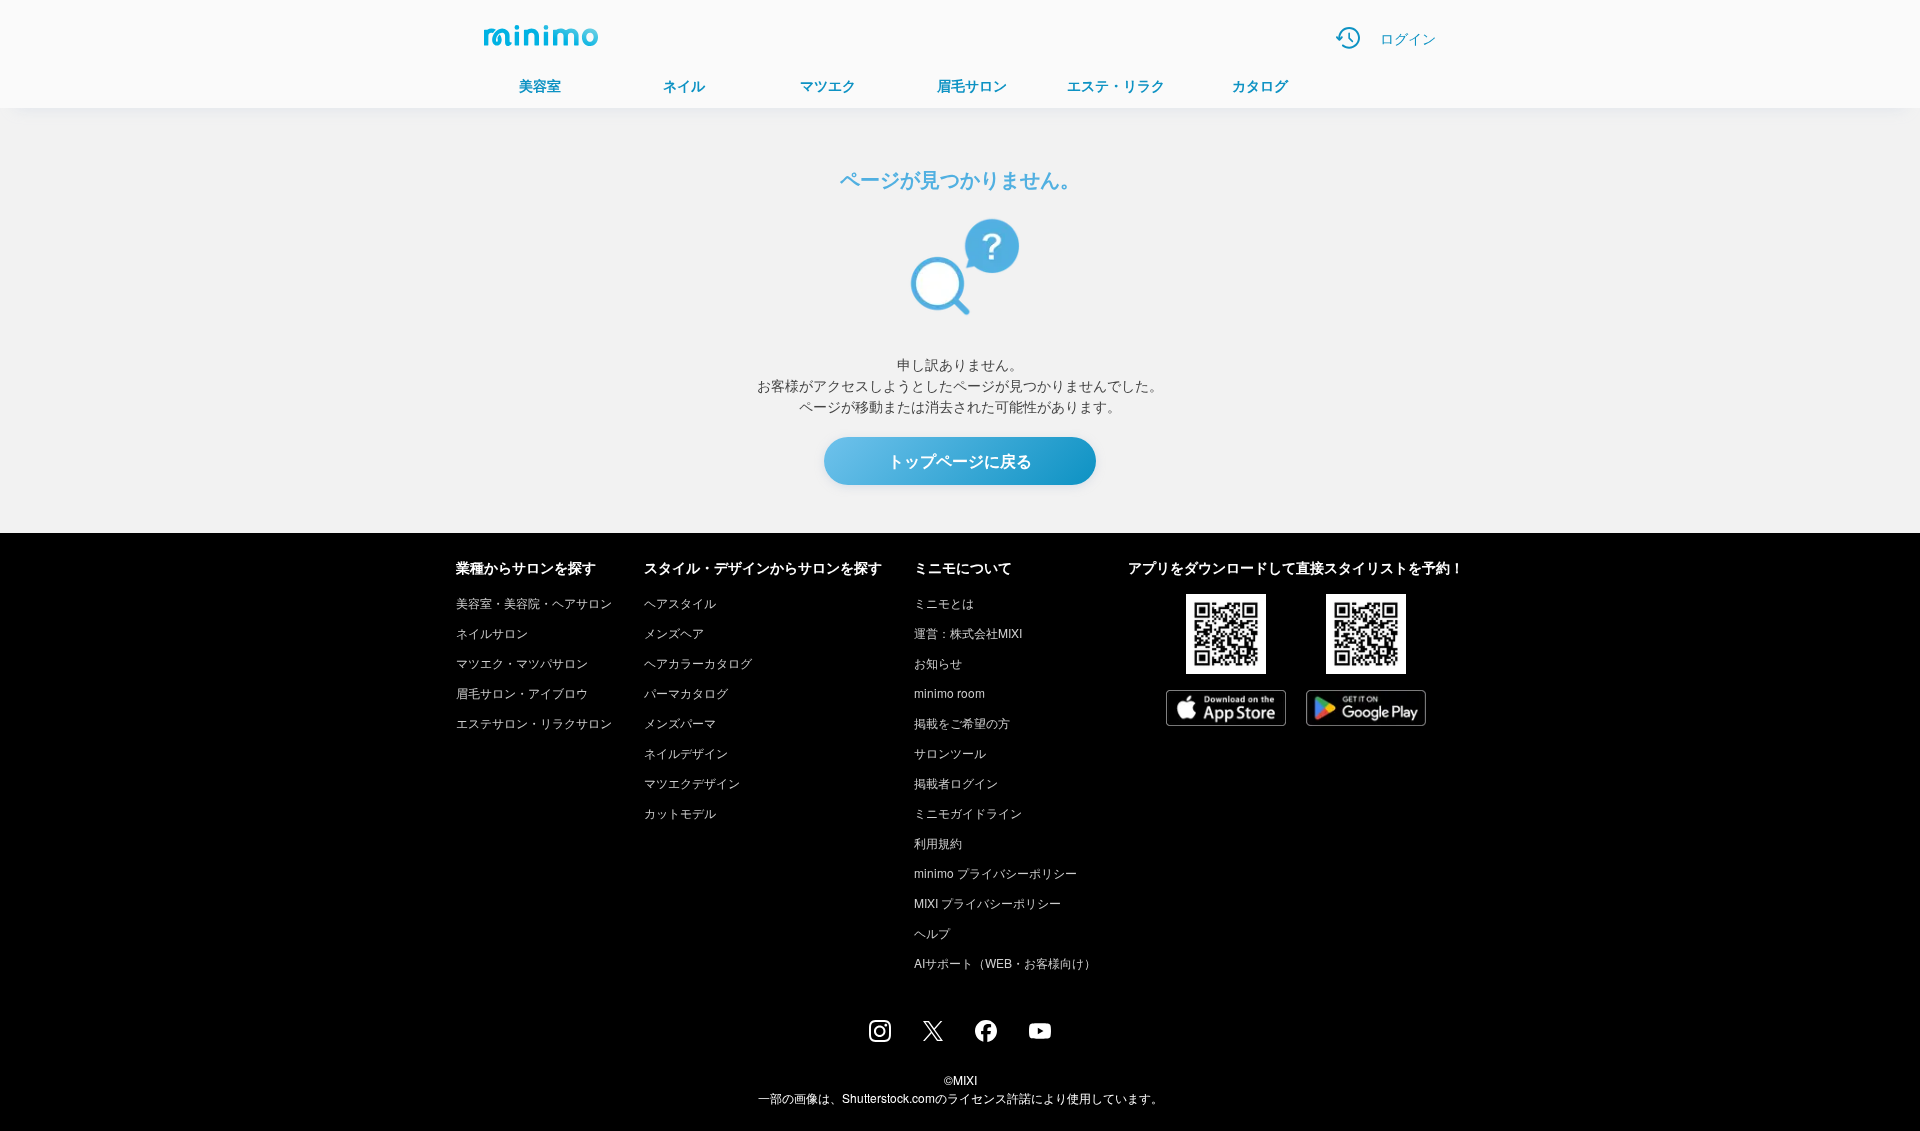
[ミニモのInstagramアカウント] (880, 1036)
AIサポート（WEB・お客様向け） (1005, 962)
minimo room (949, 692)
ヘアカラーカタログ (698, 662)
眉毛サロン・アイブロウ (522, 692)
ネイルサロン (492, 632)
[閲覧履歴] (1348, 38)
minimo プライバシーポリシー (995, 872)
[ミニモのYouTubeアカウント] (1040, 1033)
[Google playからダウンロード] (1366, 710)
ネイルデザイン (686, 752)
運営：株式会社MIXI (968, 632)
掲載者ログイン (956, 782)
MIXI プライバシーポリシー (987, 902)
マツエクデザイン (692, 782)
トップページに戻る (960, 460)
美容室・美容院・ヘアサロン (534, 602)
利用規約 (938, 842)
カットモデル (680, 812)
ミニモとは (944, 602)
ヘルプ (932, 932)
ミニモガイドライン (968, 812)
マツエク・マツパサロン (522, 662)
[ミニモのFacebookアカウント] (986, 1036)
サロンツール (950, 752)
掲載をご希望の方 (962, 722)
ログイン (1408, 38)
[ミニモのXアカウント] (933, 1035)
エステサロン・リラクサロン (534, 722)
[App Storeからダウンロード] (1226, 710)
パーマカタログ (686, 692)
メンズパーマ (680, 722)
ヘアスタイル (680, 602)
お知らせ (938, 662)
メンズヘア (674, 632)
